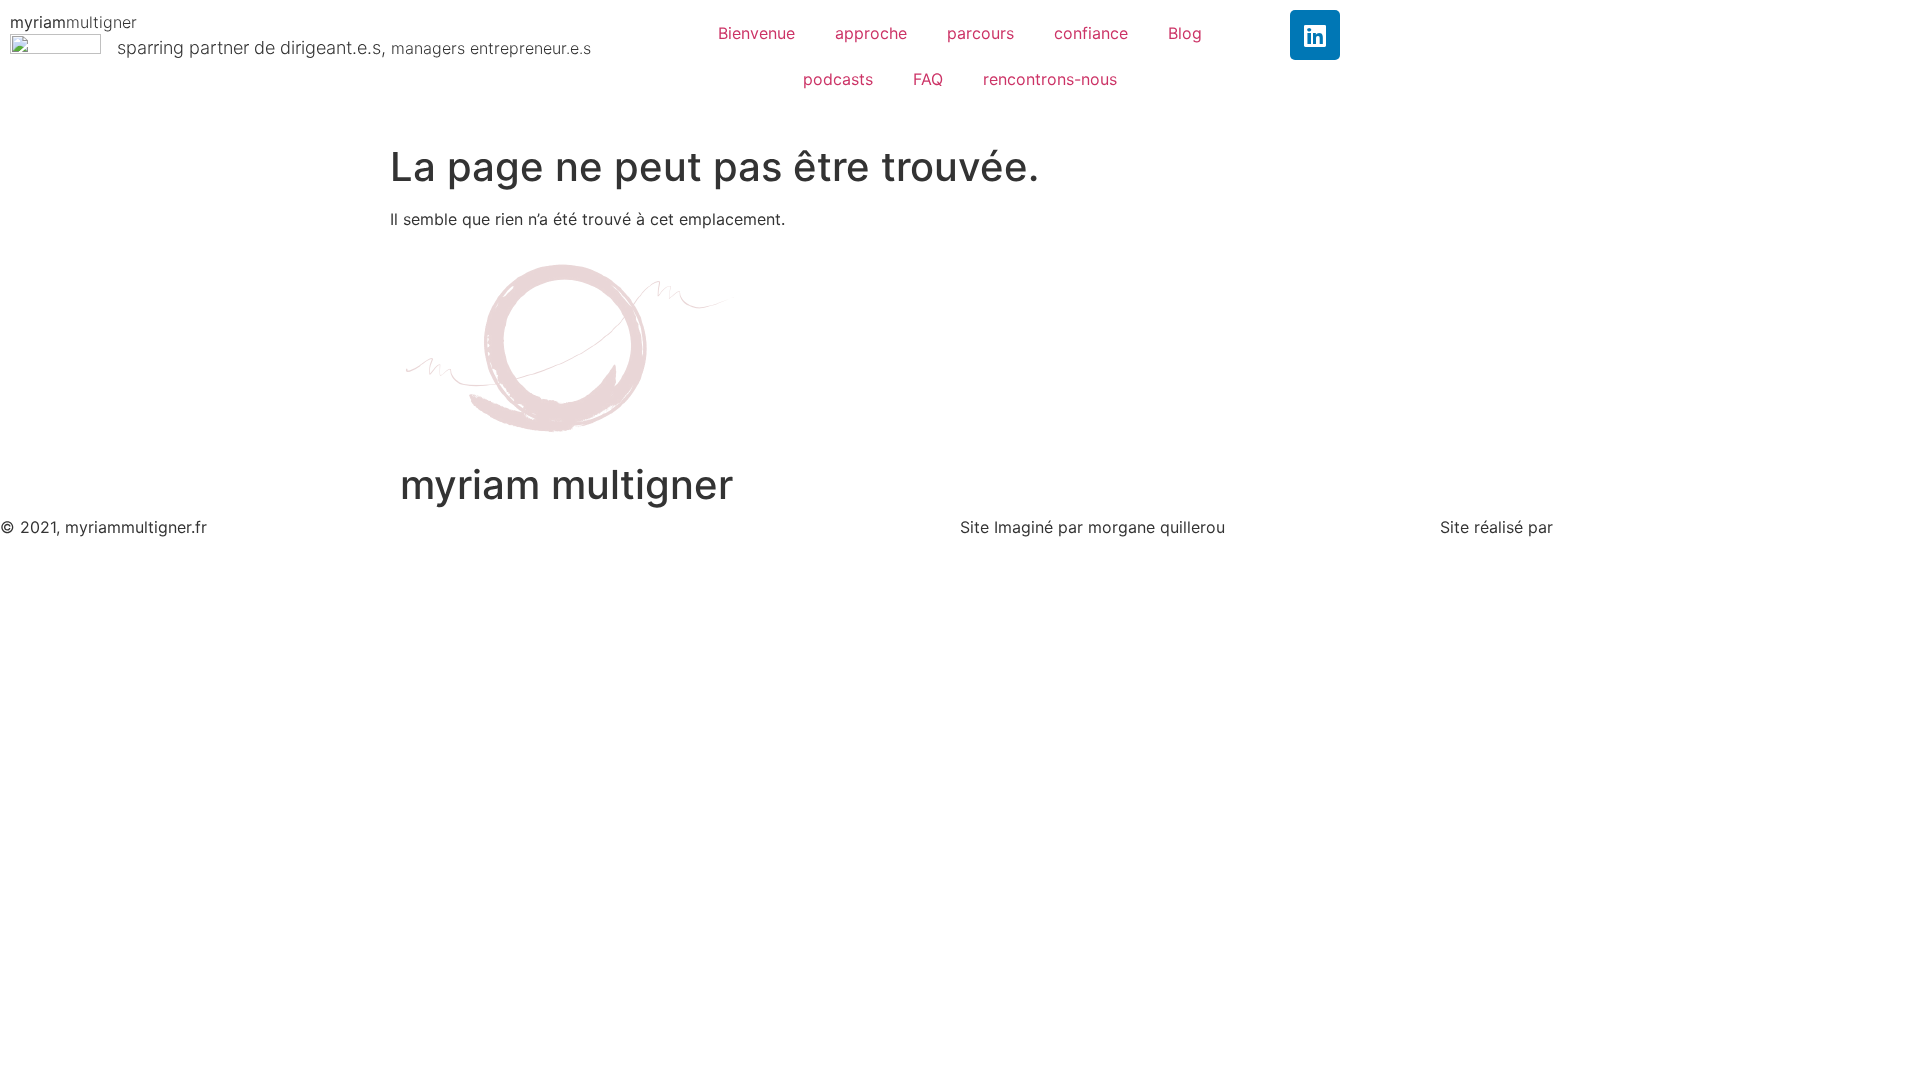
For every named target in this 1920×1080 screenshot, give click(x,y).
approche (871, 33)
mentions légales (543, 527)
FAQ (928, 79)
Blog (1185, 33)
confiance (1091, 33)
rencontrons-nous (1050, 79)
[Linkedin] (1315, 35)
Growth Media (1611, 527)
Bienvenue (756, 33)
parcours (980, 33)
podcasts (838, 79)
